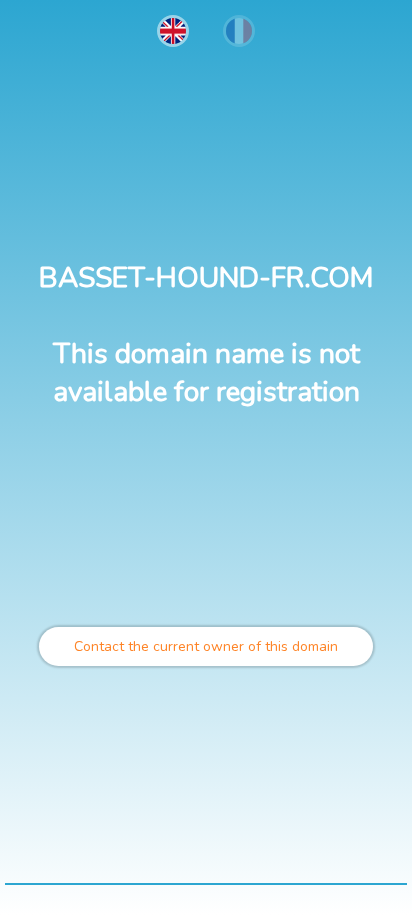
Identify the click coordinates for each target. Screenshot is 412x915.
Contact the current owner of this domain (206, 646)
